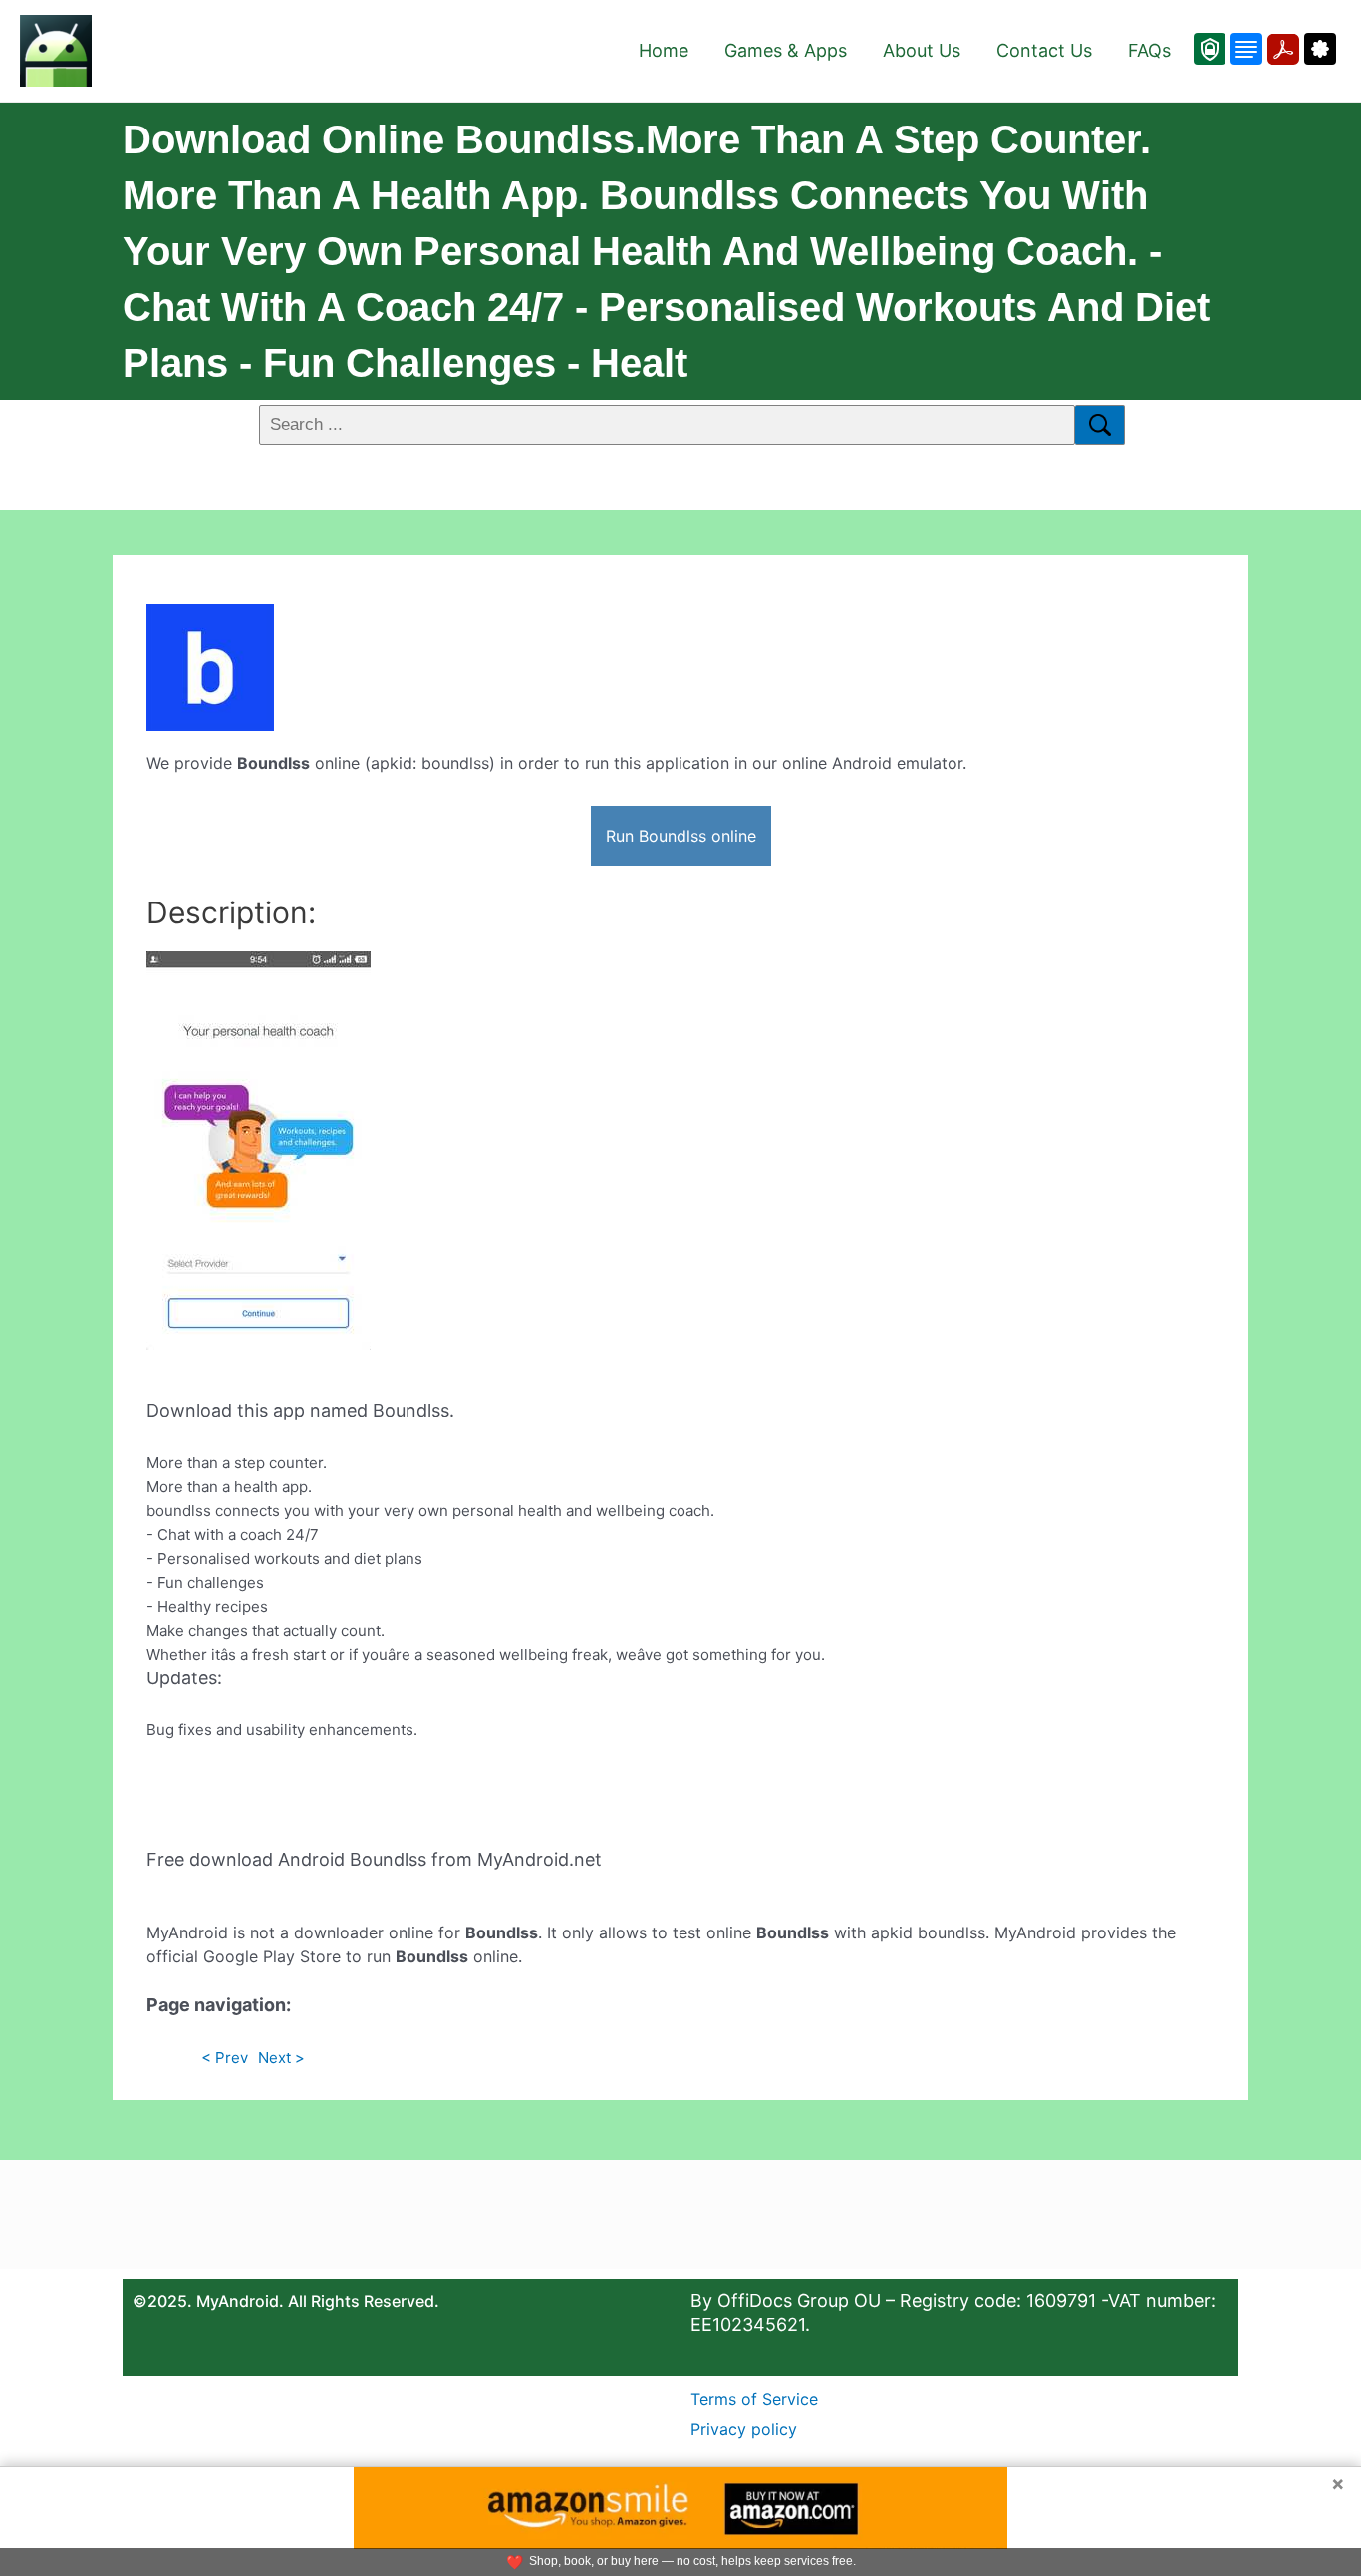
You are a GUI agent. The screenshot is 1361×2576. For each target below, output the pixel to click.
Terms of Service (754, 2399)
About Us (922, 50)
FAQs (1149, 50)
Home (664, 50)
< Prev (225, 2058)
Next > (281, 2058)
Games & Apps (786, 50)
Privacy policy (744, 2429)
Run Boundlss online (681, 836)
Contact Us (1044, 50)
